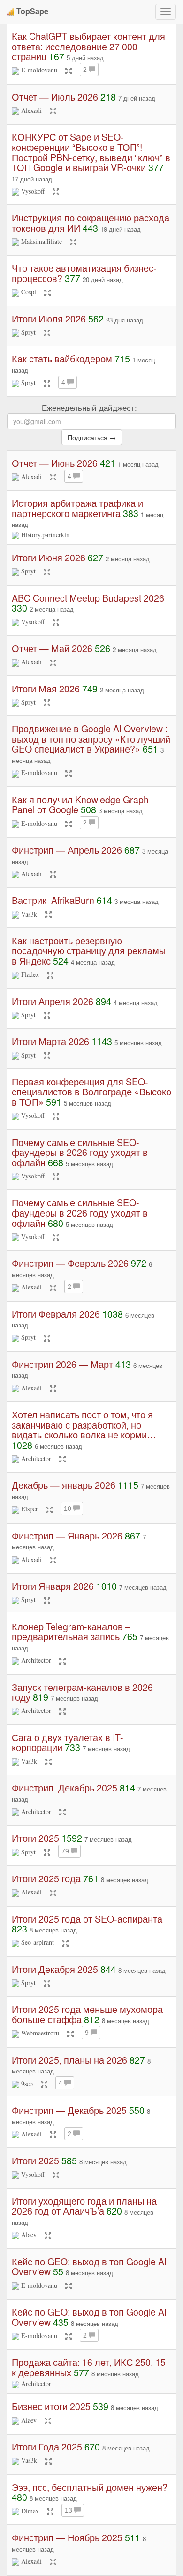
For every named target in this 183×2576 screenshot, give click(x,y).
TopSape (32, 11)
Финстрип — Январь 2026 (67, 1535)
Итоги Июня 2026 (49, 557)
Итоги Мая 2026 (46, 688)
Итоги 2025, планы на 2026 (69, 2060)
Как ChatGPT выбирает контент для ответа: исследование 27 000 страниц (88, 46)
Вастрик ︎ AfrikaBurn (53, 900)
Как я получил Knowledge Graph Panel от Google (80, 805)
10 (69, 1508)
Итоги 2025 (35, 1838)
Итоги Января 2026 (53, 1586)
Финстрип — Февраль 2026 (70, 1263)
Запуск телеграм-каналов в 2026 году (82, 1692)
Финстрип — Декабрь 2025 (69, 2110)
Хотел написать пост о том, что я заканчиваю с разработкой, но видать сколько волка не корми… (84, 1424)
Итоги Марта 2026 (50, 1041)
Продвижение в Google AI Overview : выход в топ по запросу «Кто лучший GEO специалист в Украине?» (91, 738)
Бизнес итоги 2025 (51, 2406)
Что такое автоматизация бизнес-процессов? (84, 273)
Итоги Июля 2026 (49, 318)
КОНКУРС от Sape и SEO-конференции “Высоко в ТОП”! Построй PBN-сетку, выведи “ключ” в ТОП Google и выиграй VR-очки (91, 152)
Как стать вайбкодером (62, 358)
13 (69, 2510)
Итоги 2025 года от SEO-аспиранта (87, 1919)
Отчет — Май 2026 (52, 648)
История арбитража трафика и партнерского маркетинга (77, 508)
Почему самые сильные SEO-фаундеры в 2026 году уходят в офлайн (80, 1152)
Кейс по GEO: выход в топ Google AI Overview (89, 2266)
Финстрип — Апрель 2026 (67, 850)
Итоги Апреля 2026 (53, 1001)
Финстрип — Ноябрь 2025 (67, 2537)
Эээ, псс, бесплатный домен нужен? (90, 2487)
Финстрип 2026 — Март (62, 1364)
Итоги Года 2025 (47, 2446)
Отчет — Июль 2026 (55, 97)
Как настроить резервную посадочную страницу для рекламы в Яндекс (89, 950)
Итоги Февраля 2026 (56, 1314)
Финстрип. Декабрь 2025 (65, 1787)
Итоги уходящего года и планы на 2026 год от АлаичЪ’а (84, 2206)
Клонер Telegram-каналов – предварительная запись (71, 1631)
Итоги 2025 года (46, 1878)
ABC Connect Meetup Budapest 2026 (88, 598)
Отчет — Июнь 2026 (55, 463)
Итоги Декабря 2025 (55, 1969)
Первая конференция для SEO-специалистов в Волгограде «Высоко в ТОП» (91, 1092)
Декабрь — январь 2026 (64, 1485)
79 (66, 1851)
